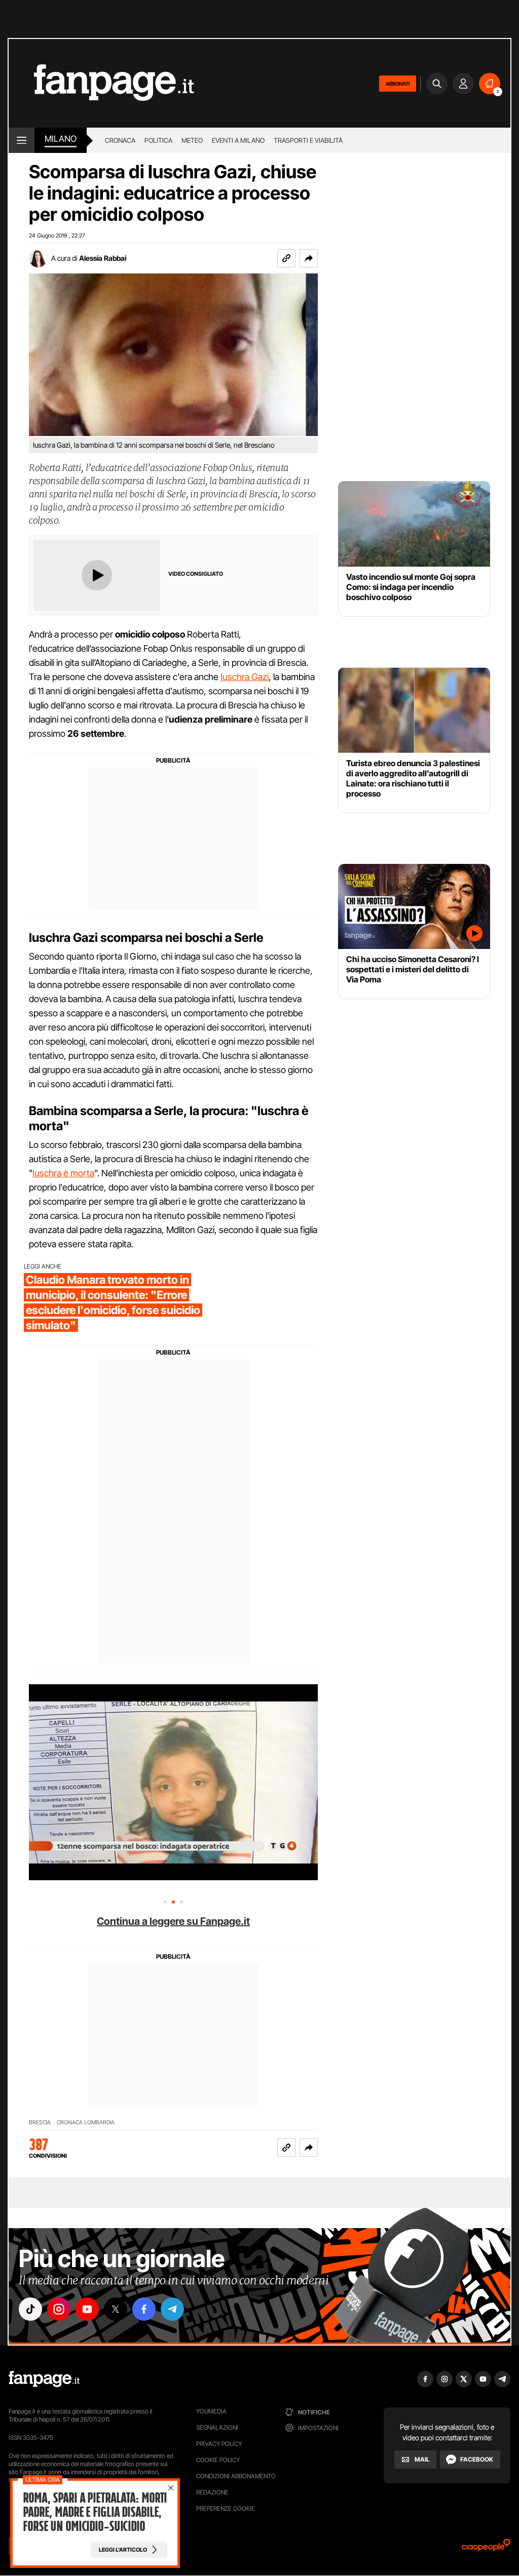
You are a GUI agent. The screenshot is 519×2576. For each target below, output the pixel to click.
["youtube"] (87, 2309)
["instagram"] (59, 2309)
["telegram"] (172, 2309)
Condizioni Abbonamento (236, 2476)
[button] (309, 258)
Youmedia (211, 2411)
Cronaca (120, 140)
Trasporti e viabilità (308, 140)
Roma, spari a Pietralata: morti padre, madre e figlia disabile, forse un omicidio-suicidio (95, 2512)
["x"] (116, 2309)
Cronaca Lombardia (86, 2123)
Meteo (192, 140)
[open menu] (22, 140)
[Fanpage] (44, 2379)
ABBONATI (398, 84)
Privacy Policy (219, 2444)
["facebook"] (144, 2309)
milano (61, 139)
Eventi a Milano (238, 140)
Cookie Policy (218, 2460)
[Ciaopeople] (486, 2548)
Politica (158, 140)
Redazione (212, 2492)
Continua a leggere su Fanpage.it (173, 1921)
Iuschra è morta (63, 1173)
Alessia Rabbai (103, 258)
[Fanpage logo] (101, 83)
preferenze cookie (226, 2508)
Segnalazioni (217, 2427)
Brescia (40, 2123)
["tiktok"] (30, 2309)
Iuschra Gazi (245, 677)
